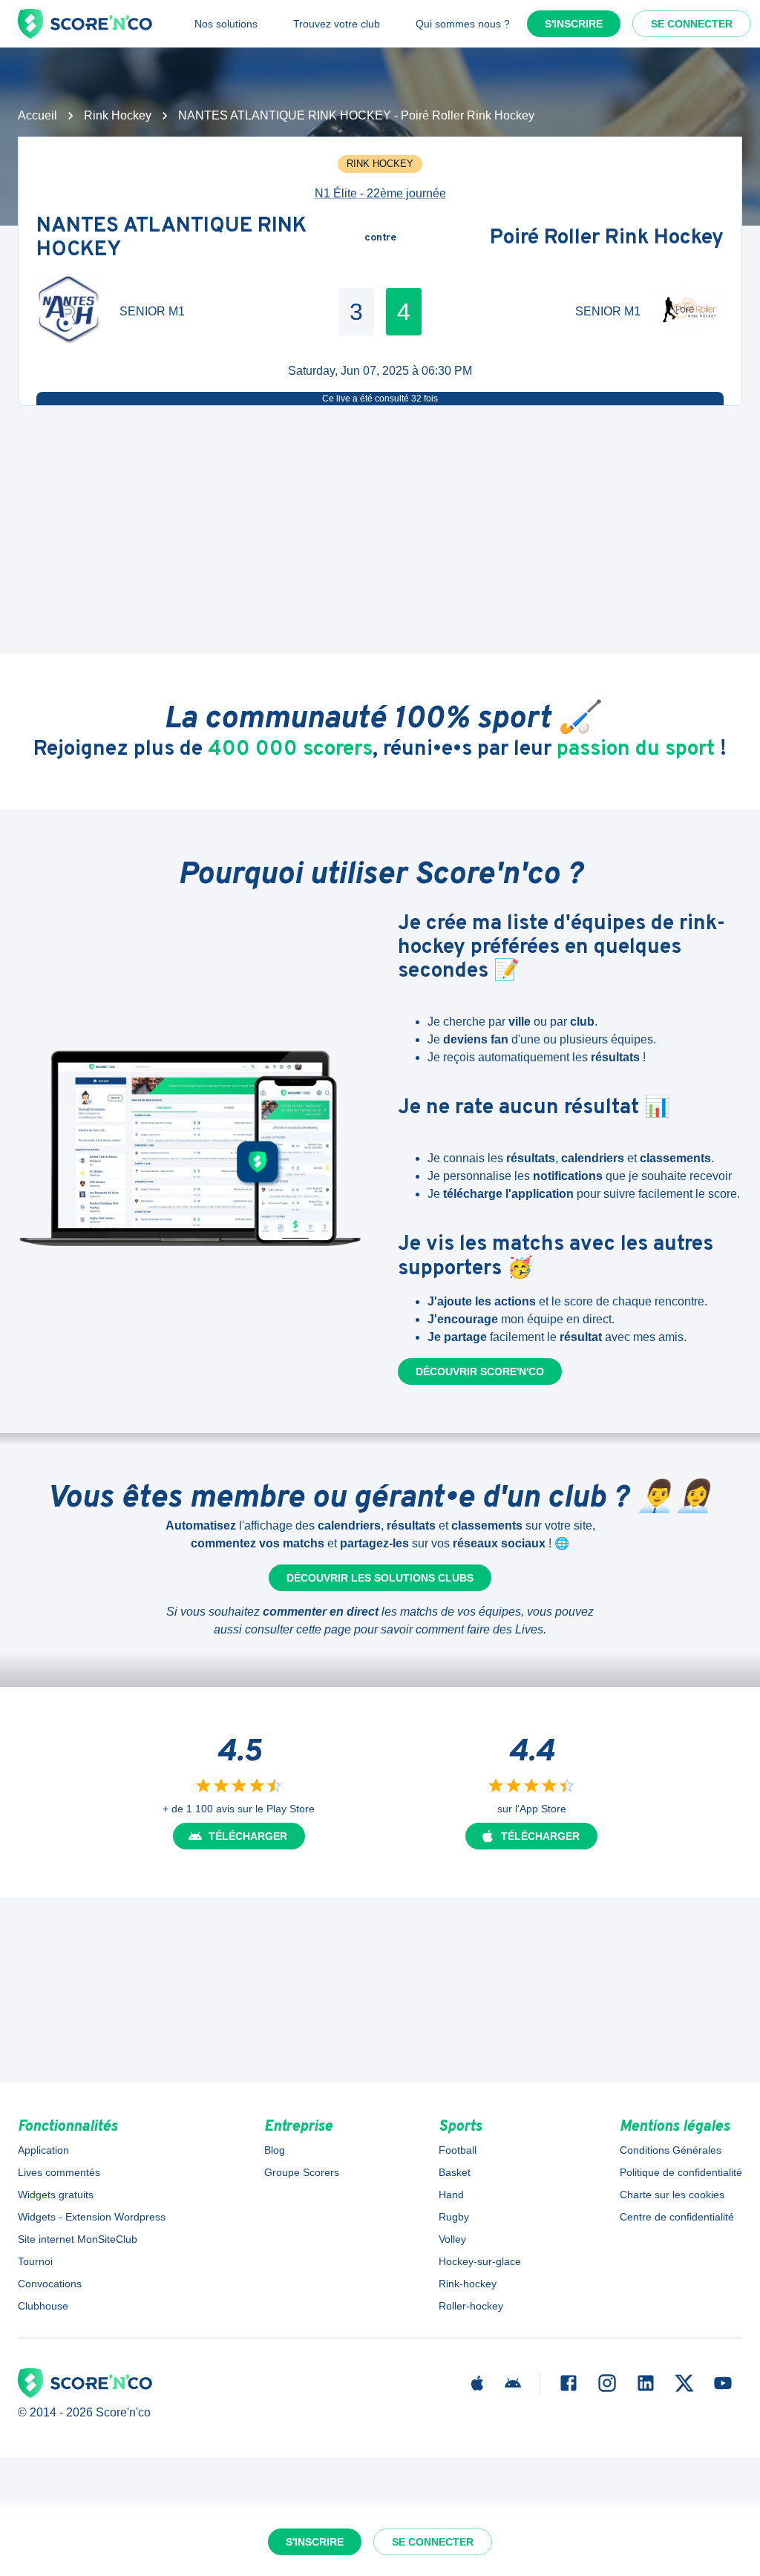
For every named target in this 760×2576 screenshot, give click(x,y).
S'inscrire (574, 24)
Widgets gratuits (56, 2195)
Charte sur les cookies (672, 2195)
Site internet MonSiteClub (78, 2239)
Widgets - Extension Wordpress (92, 2217)
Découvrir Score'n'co (480, 1371)
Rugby (454, 2217)
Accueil (37, 115)
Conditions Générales (671, 2150)
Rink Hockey (118, 115)
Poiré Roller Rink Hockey (607, 238)
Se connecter (692, 24)
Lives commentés (59, 2172)
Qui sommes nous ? (463, 24)
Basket (455, 2172)
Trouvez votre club (337, 24)
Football (458, 2150)
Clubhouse (43, 2306)
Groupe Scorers (302, 2172)
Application (43, 2150)
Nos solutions (226, 24)
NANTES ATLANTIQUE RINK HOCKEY (171, 238)
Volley (452, 2239)
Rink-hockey (468, 2284)
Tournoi (35, 2261)
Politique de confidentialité (681, 2172)
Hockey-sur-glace (480, 2261)
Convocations (50, 2284)
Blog (275, 2150)
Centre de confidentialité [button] (677, 2217)
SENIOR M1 (152, 311)
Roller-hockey (471, 2306)
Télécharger (248, 1836)
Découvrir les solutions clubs (380, 1578)
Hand (451, 2195)
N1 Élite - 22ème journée (380, 193)
